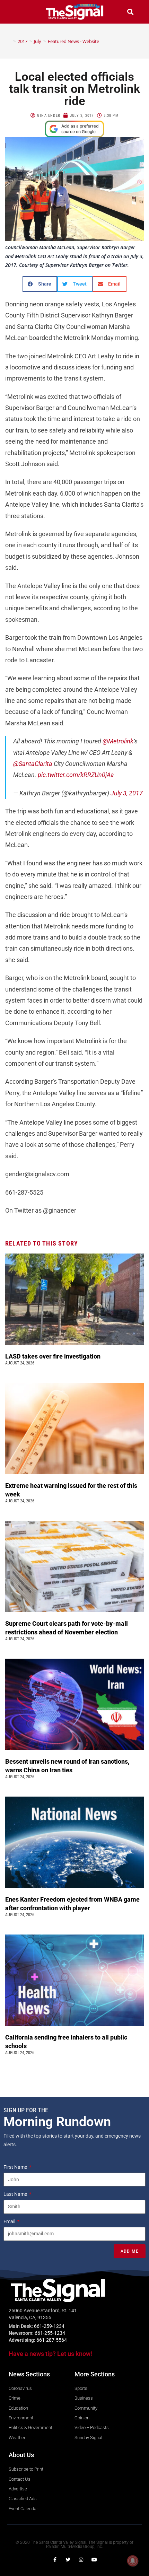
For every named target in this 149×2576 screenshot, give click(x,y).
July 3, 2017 (127, 793)
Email (10, 2221)
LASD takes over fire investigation (54, 1356)
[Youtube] (94, 2560)
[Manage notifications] (133, 2561)
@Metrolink (118, 741)
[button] (19, 12)
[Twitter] (68, 2560)
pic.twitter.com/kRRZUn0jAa (76, 775)
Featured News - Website (73, 41)
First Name (16, 2167)
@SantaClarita (33, 764)
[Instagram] (81, 2560)
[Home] (9, 41)
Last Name (16, 2194)
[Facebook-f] (55, 2560)
